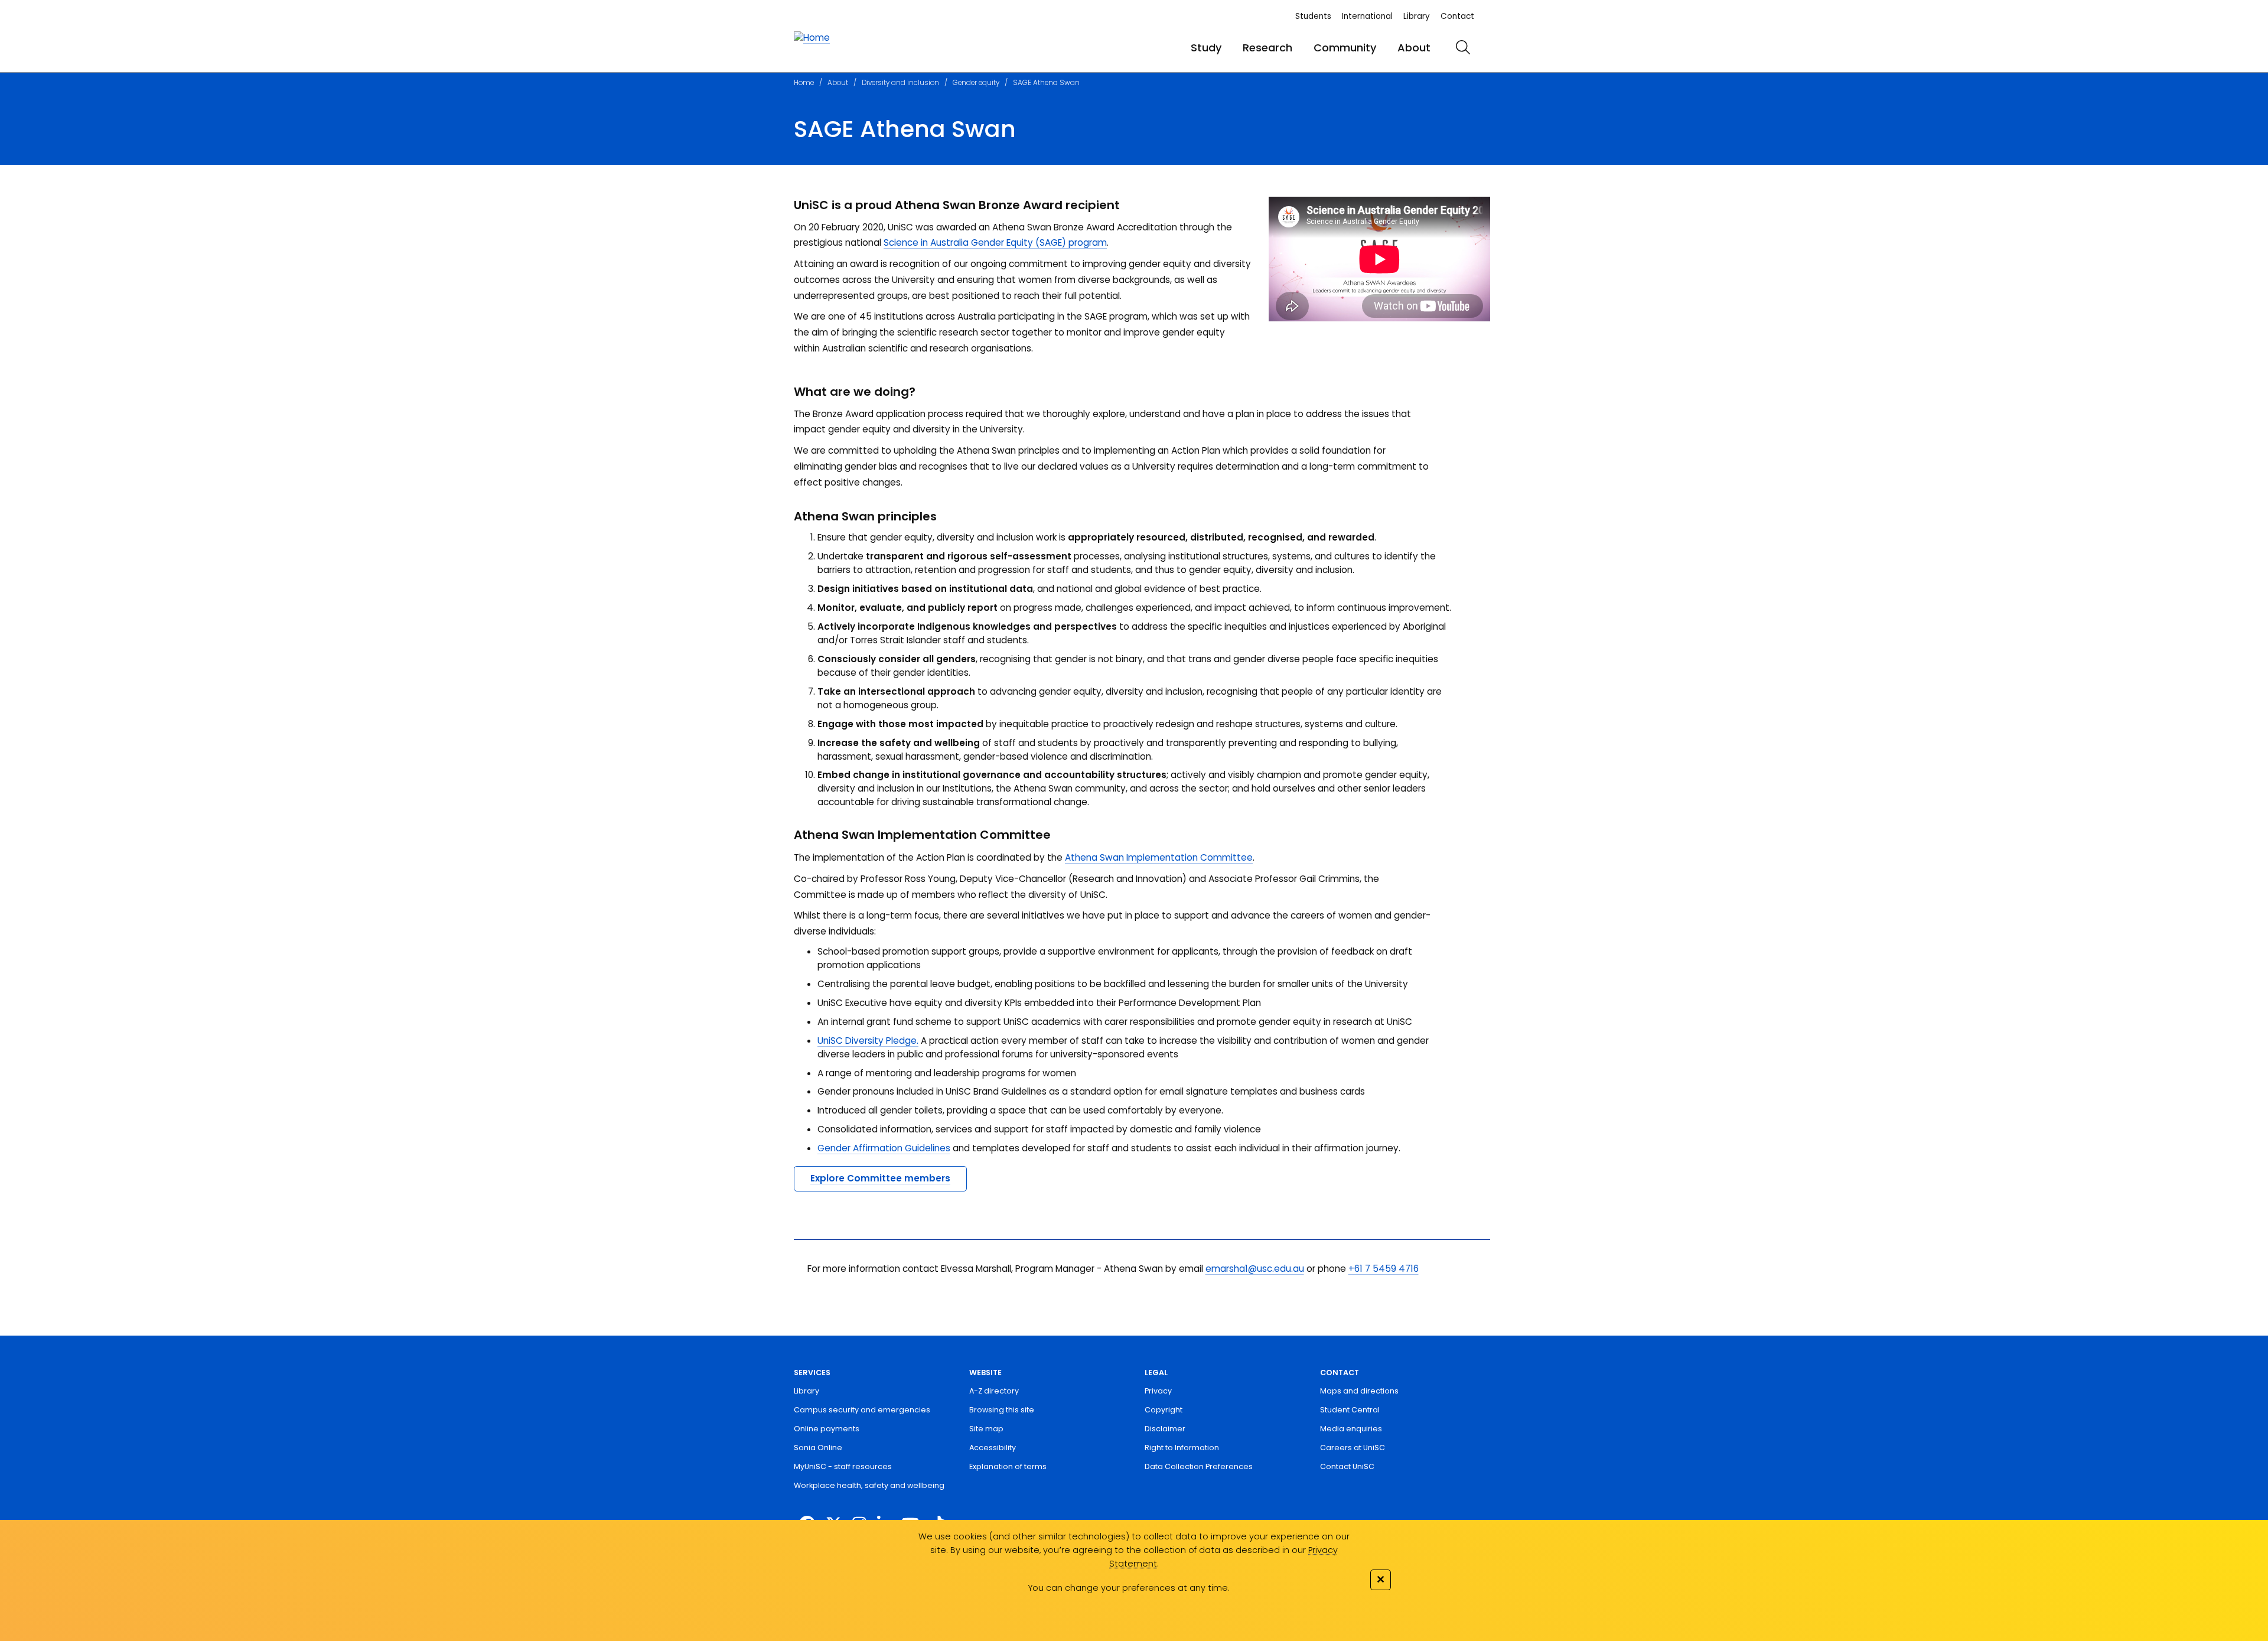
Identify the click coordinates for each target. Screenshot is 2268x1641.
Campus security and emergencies (862, 1410)
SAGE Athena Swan (1046, 83)
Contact (1457, 16)
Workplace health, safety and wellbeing (869, 1485)
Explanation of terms (1008, 1466)
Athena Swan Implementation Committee (1159, 857)
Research (1267, 48)
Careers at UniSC (1353, 1448)
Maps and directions (1359, 1391)
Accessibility (993, 1448)
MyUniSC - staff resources (843, 1466)
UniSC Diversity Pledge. (868, 1041)
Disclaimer (1165, 1429)
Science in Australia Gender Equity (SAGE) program (995, 242)
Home (804, 83)
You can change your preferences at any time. (1129, 1588)
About (1414, 48)
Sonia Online (818, 1448)
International (1367, 16)
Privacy (1158, 1391)
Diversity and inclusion (900, 83)
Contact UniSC (1347, 1466)
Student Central (1350, 1410)
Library (1417, 16)
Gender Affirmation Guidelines (884, 1148)
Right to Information (1182, 1448)
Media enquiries (1351, 1429)
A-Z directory (994, 1391)
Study (1206, 48)
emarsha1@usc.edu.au (1255, 1269)
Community (1345, 48)
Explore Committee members (880, 1178)
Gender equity (976, 83)
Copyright (1164, 1410)
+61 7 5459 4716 (1384, 1269)
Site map (986, 1429)
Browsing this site (1002, 1410)
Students (1313, 16)
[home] (812, 38)
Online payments (827, 1429)
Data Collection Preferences (1199, 1466)
